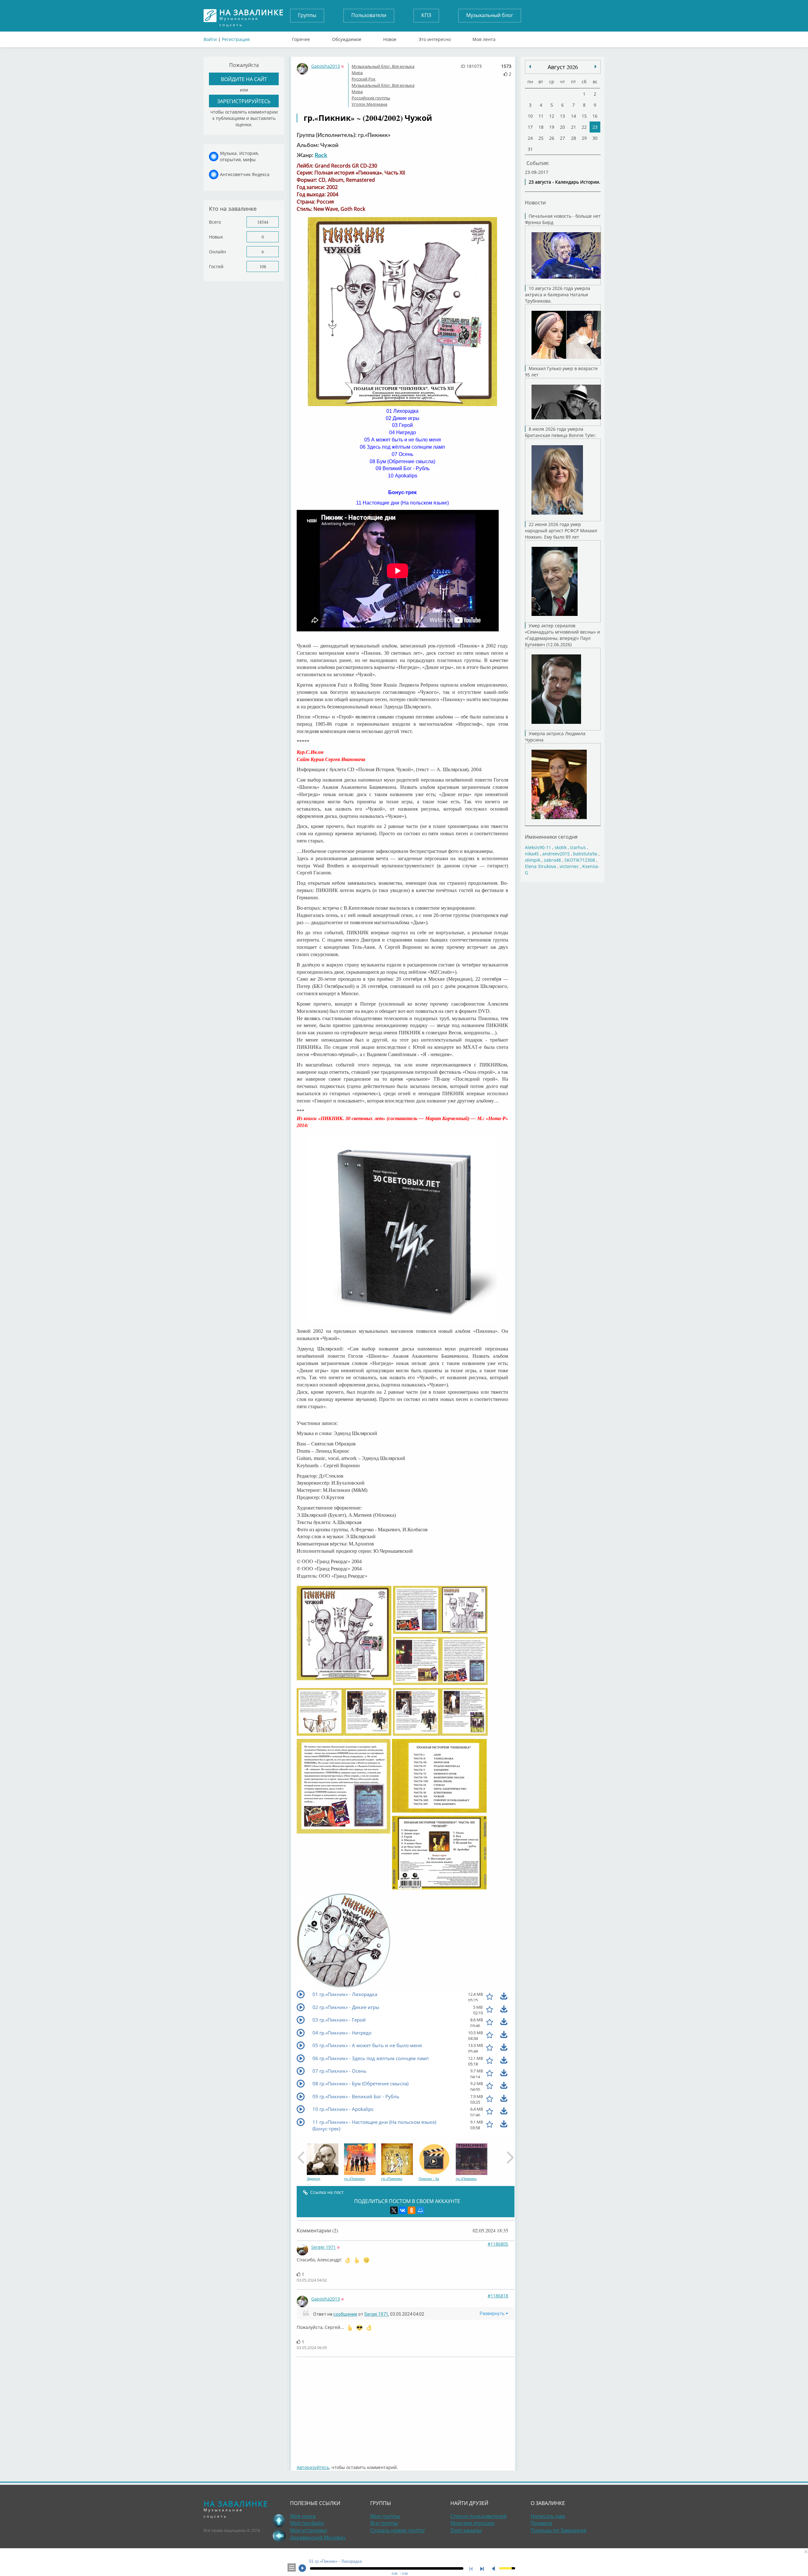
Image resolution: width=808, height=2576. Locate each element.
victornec (569, 866)
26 (552, 138)
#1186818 (498, 2296)
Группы (307, 15)
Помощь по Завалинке (558, 2530)
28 (573, 138)
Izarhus (578, 847)
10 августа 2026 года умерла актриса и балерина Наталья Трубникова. (558, 295)
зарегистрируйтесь (244, 101)
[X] (394, 2210)
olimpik (533, 860)
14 (573, 116)
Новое (390, 38)
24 (530, 138)
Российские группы (371, 98)
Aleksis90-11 (538, 847)
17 (530, 127)
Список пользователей (478, 2516)
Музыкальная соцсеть (252, 16)
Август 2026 (563, 67)
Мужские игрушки (472, 2523)
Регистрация (236, 39)
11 (541, 116)
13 (562, 116)
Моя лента (484, 38)
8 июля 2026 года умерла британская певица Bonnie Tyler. (561, 432)
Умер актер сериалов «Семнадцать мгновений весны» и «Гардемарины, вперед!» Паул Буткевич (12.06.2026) (562, 635)
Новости (535, 202)
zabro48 (552, 860)
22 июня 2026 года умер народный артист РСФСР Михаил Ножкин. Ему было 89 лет (561, 531)
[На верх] (279, 2520)
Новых (216, 237)
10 (530, 116)
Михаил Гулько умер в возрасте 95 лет (561, 372)
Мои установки (309, 2530)
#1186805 (498, 2244)
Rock (321, 156)
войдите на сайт (244, 79)
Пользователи (369, 15)
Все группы (384, 2523)
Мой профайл (307, 2523)
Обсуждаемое (347, 38)
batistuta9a (585, 854)
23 (595, 127)
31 (530, 149)
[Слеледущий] (530, 67)
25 (541, 138)
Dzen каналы (466, 2530)
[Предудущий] (596, 67)
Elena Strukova (541, 866)
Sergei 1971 (324, 2247)
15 (584, 116)
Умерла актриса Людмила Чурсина (555, 737)
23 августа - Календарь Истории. (564, 182)
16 (595, 116)
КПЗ (426, 15)
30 (595, 138)
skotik (561, 847)
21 (573, 127)
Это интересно (435, 38)
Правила (541, 2523)
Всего (215, 222)
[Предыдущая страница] (279, 2536)
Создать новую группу (398, 2530)
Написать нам (548, 2516)
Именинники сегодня (551, 837)
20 (562, 127)
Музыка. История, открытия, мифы (239, 156)
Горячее (301, 38)
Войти (210, 39)
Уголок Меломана (369, 104)
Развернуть (493, 2313)
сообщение (345, 2314)
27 (562, 138)
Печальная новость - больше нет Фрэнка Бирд (563, 219)
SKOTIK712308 (580, 860)
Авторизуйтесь (313, 2467)
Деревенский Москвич (318, 2538)
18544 (263, 222)
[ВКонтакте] (403, 2210)
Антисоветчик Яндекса (245, 174)
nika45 (532, 854)
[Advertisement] (406, 2408)
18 (541, 127)
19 (552, 127)
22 (584, 127)
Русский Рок (364, 79)
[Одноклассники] (412, 2210)
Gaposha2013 (326, 66)
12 (552, 116)
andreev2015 (556, 854)
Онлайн (217, 252)
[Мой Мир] (420, 2210)
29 (584, 138)
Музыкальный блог (490, 15)
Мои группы (385, 2516)
